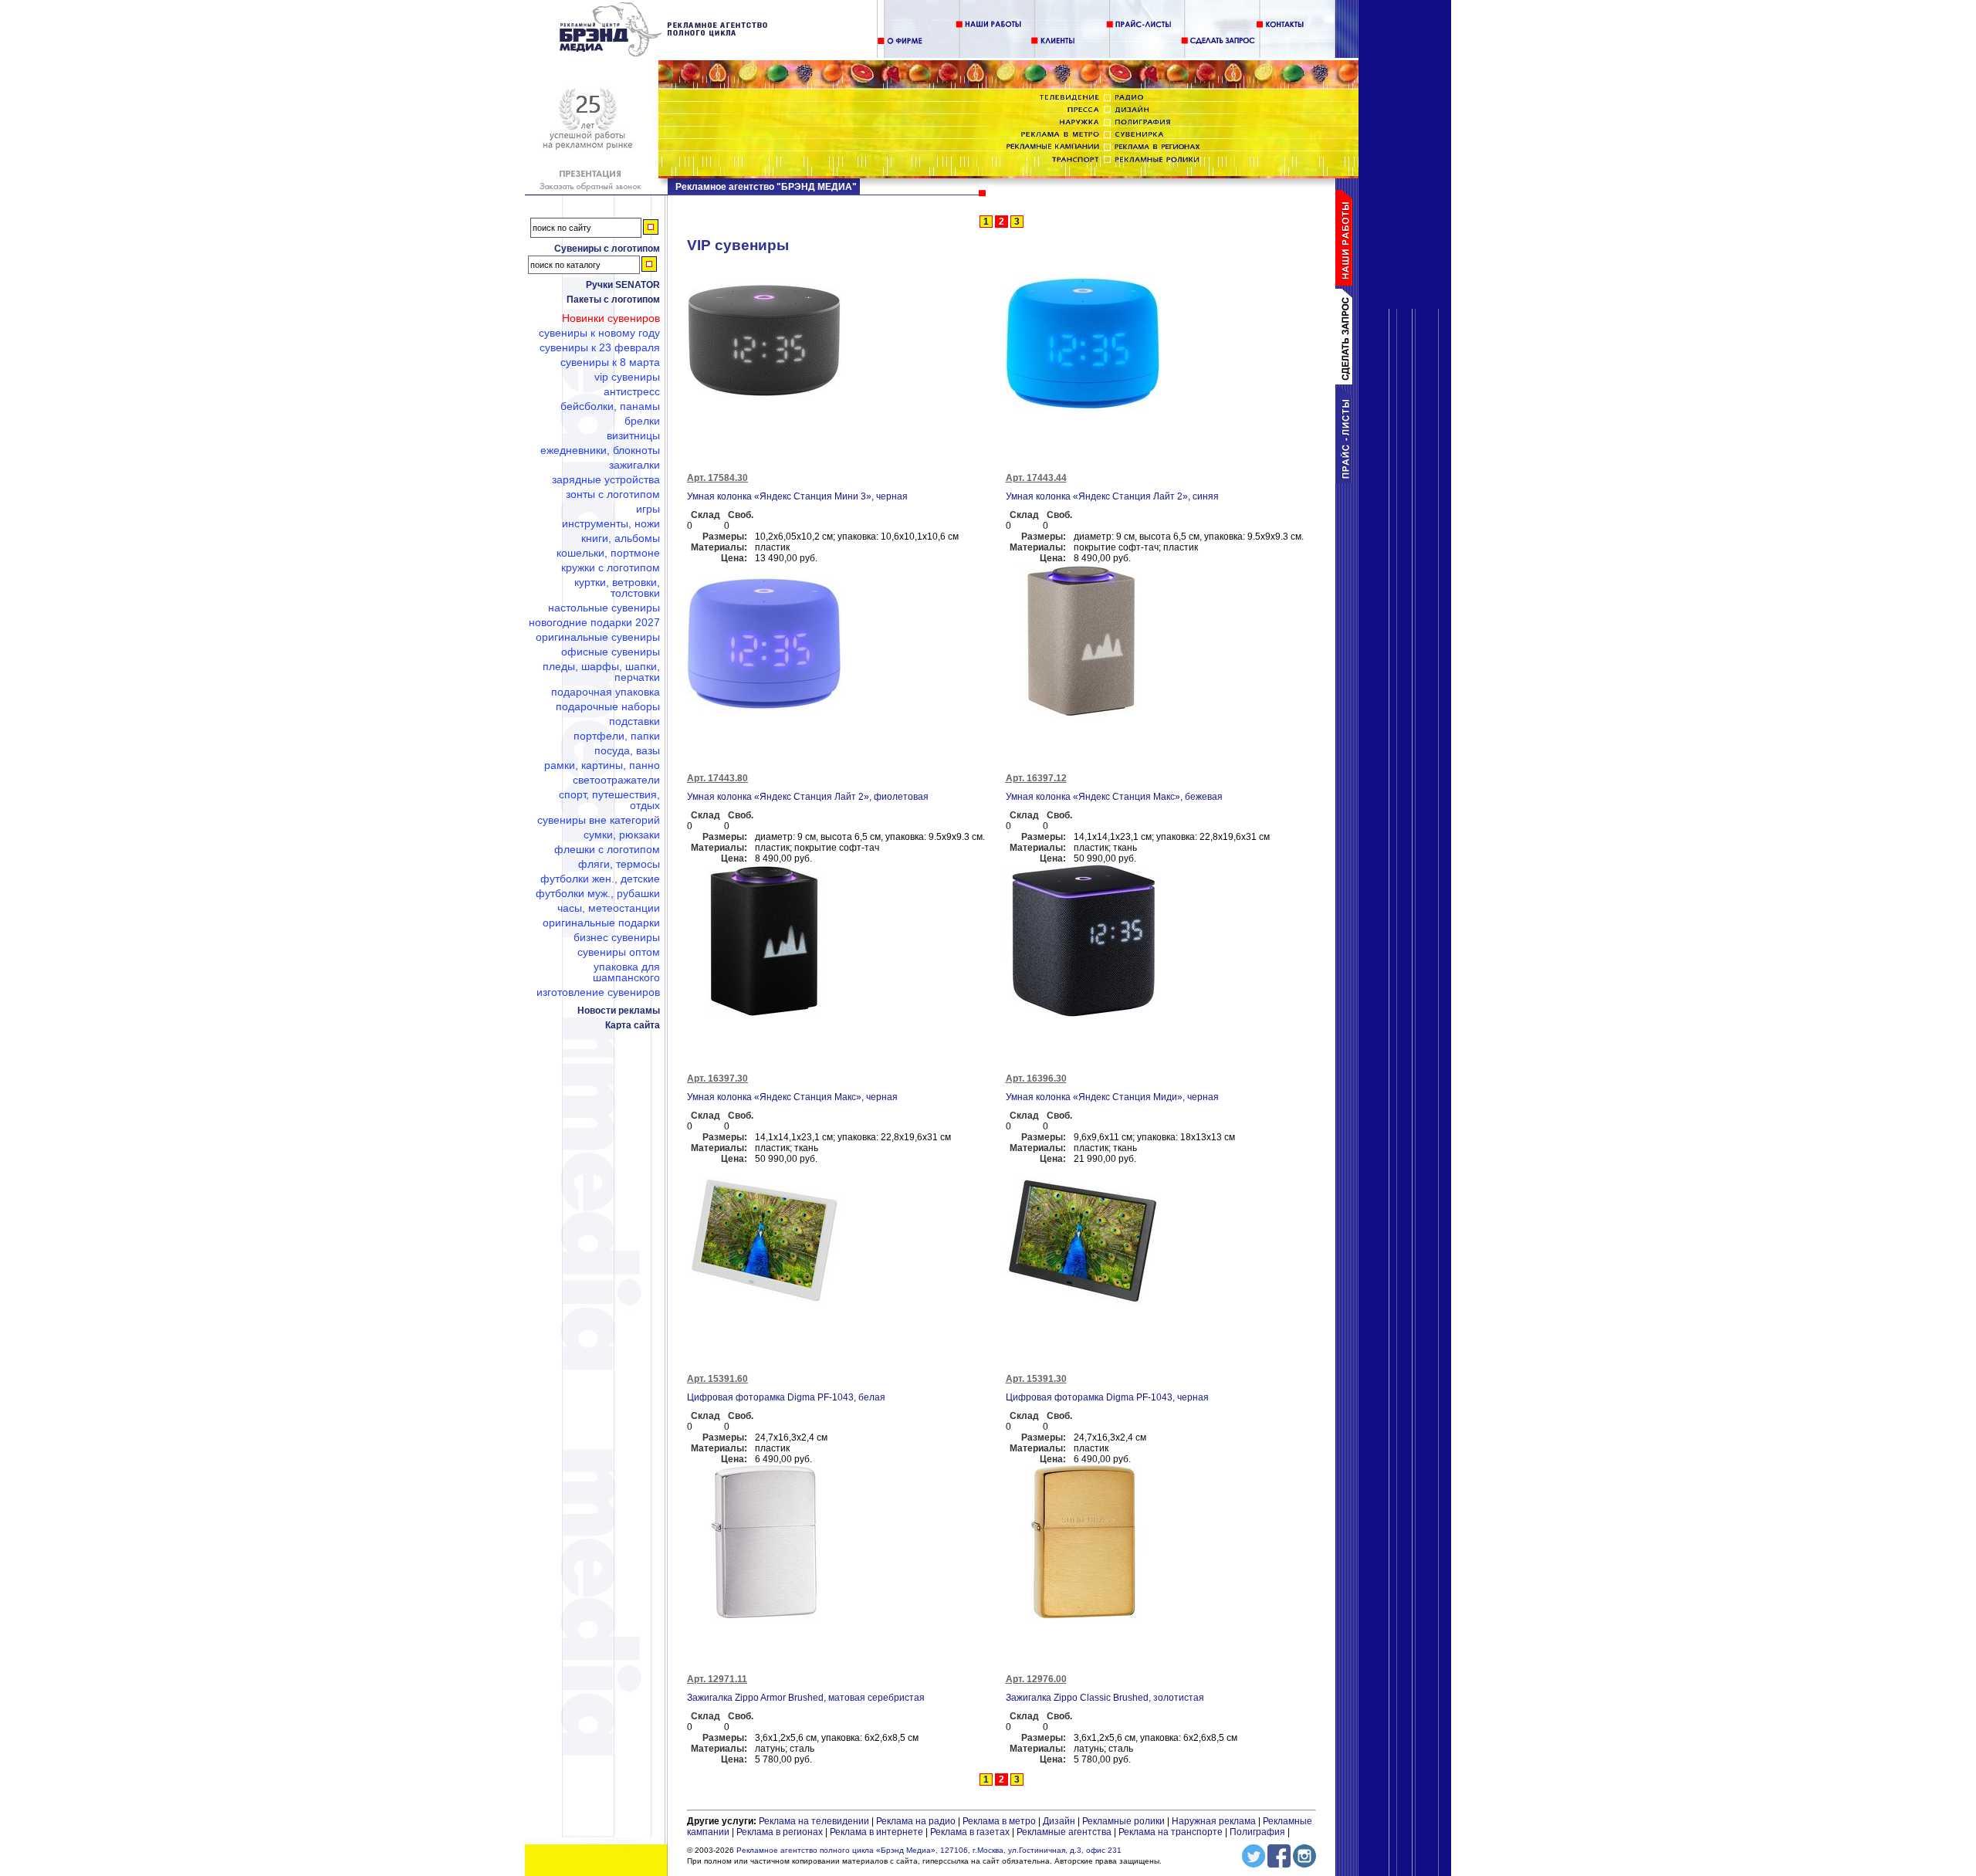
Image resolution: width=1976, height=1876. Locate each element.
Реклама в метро (999, 1821)
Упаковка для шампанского (626, 972)
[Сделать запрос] (1347, 381)
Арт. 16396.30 (1036, 1079)
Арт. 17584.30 (717, 478)
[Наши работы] (1347, 283)
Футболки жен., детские (600, 879)
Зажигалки (634, 465)
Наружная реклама (1214, 1821)
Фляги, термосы (619, 864)
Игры (648, 509)
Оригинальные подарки (601, 923)
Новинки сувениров (611, 318)
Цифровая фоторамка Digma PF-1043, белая (786, 1397)
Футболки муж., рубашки (598, 893)
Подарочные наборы (608, 706)
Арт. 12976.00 (1036, 1679)
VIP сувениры (627, 377)
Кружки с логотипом (611, 567)
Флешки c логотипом (607, 849)
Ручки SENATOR (623, 285)
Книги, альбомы (621, 538)
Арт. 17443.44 (1036, 478)
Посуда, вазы (627, 750)
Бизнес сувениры (617, 937)
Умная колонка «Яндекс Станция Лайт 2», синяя (1112, 496)
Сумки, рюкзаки (622, 835)
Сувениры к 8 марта (610, 362)
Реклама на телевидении (814, 1821)
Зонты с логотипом (613, 494)
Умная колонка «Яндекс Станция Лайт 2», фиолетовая (808, 797)
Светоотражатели (616, 780)
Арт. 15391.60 (717, 1379)
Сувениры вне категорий (599, 820)
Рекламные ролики (1123, 1821)
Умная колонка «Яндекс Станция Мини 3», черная (797, 496)
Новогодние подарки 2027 (594, 622)
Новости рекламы (619, 1011)
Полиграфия (1257, 1832)
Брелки (642, 421)
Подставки (634, 721)
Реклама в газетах (971, 1832)
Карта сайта (633, 1025)
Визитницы (633, 435)
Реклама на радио (916, 1821)
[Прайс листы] (1347, 480)
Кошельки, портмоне (608, 553)
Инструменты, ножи (611, 523)
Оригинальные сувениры (598, 637)
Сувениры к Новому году (599, 333)
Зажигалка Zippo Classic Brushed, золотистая (1105, 1698)
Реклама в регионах (780, 1832)
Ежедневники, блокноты (600, 450)
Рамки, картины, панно (602, 765)
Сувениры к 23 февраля (600, 347)
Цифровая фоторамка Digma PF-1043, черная (1107, 1397)
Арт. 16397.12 (1036, 778)
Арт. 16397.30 (717, 1079)
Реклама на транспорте (1171, 1832)
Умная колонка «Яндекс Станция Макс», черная (792, 1097)
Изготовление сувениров (598, 992)
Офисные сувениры (611, 652)
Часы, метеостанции (609, 908)
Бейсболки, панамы (610, 406)
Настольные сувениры (604, 608)
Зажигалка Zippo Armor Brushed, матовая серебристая (806, 1698)
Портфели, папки (617, 736)
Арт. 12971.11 (717, 1679)
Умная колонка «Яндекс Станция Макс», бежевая (1114, 797)
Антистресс (632, 391)
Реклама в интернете (876, 1832)
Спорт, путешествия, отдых (609, 800)
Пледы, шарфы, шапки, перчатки (601, 672)
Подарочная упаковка (606, 692)
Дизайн (1059, 1821)
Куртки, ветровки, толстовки (617, 588)
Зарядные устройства (606, 479)
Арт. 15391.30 (1036, 1379)
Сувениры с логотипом (607, 249)
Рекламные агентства (1065, 1832)
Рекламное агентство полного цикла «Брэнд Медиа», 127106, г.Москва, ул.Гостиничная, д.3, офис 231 (929, 1850)
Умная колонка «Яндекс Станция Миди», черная (1112, 1097)
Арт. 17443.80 (717, 778)
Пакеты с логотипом (613, 300)
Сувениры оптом (619, 952)
